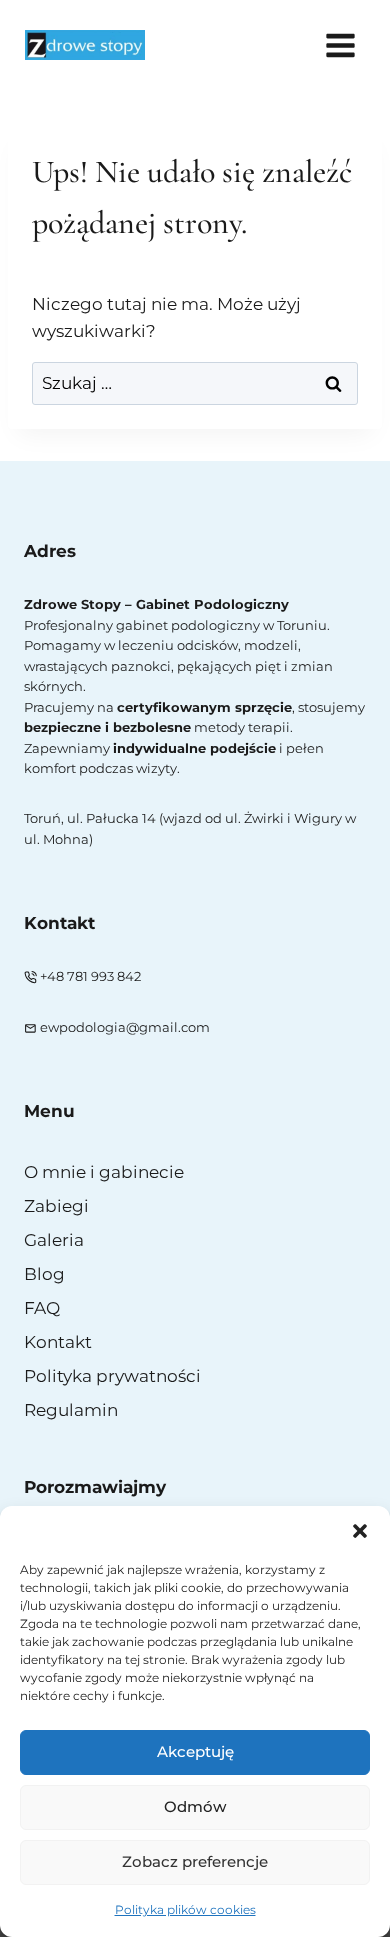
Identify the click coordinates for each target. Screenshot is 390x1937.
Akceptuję (195, 1751)
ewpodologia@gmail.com (125, 1027)
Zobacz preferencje (195, 1861)
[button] (360, 1531)
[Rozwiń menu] (340, 45)
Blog (44, 1274)
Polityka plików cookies (185, 1909)
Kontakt (58, 1342)
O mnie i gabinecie (104, 1172)
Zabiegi (56, 1206)
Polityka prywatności (112, 1376)
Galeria (54, 1240)
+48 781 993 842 (90, 976)
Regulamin (71, 1410)
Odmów (195, 1806)
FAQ (42, 1308)
